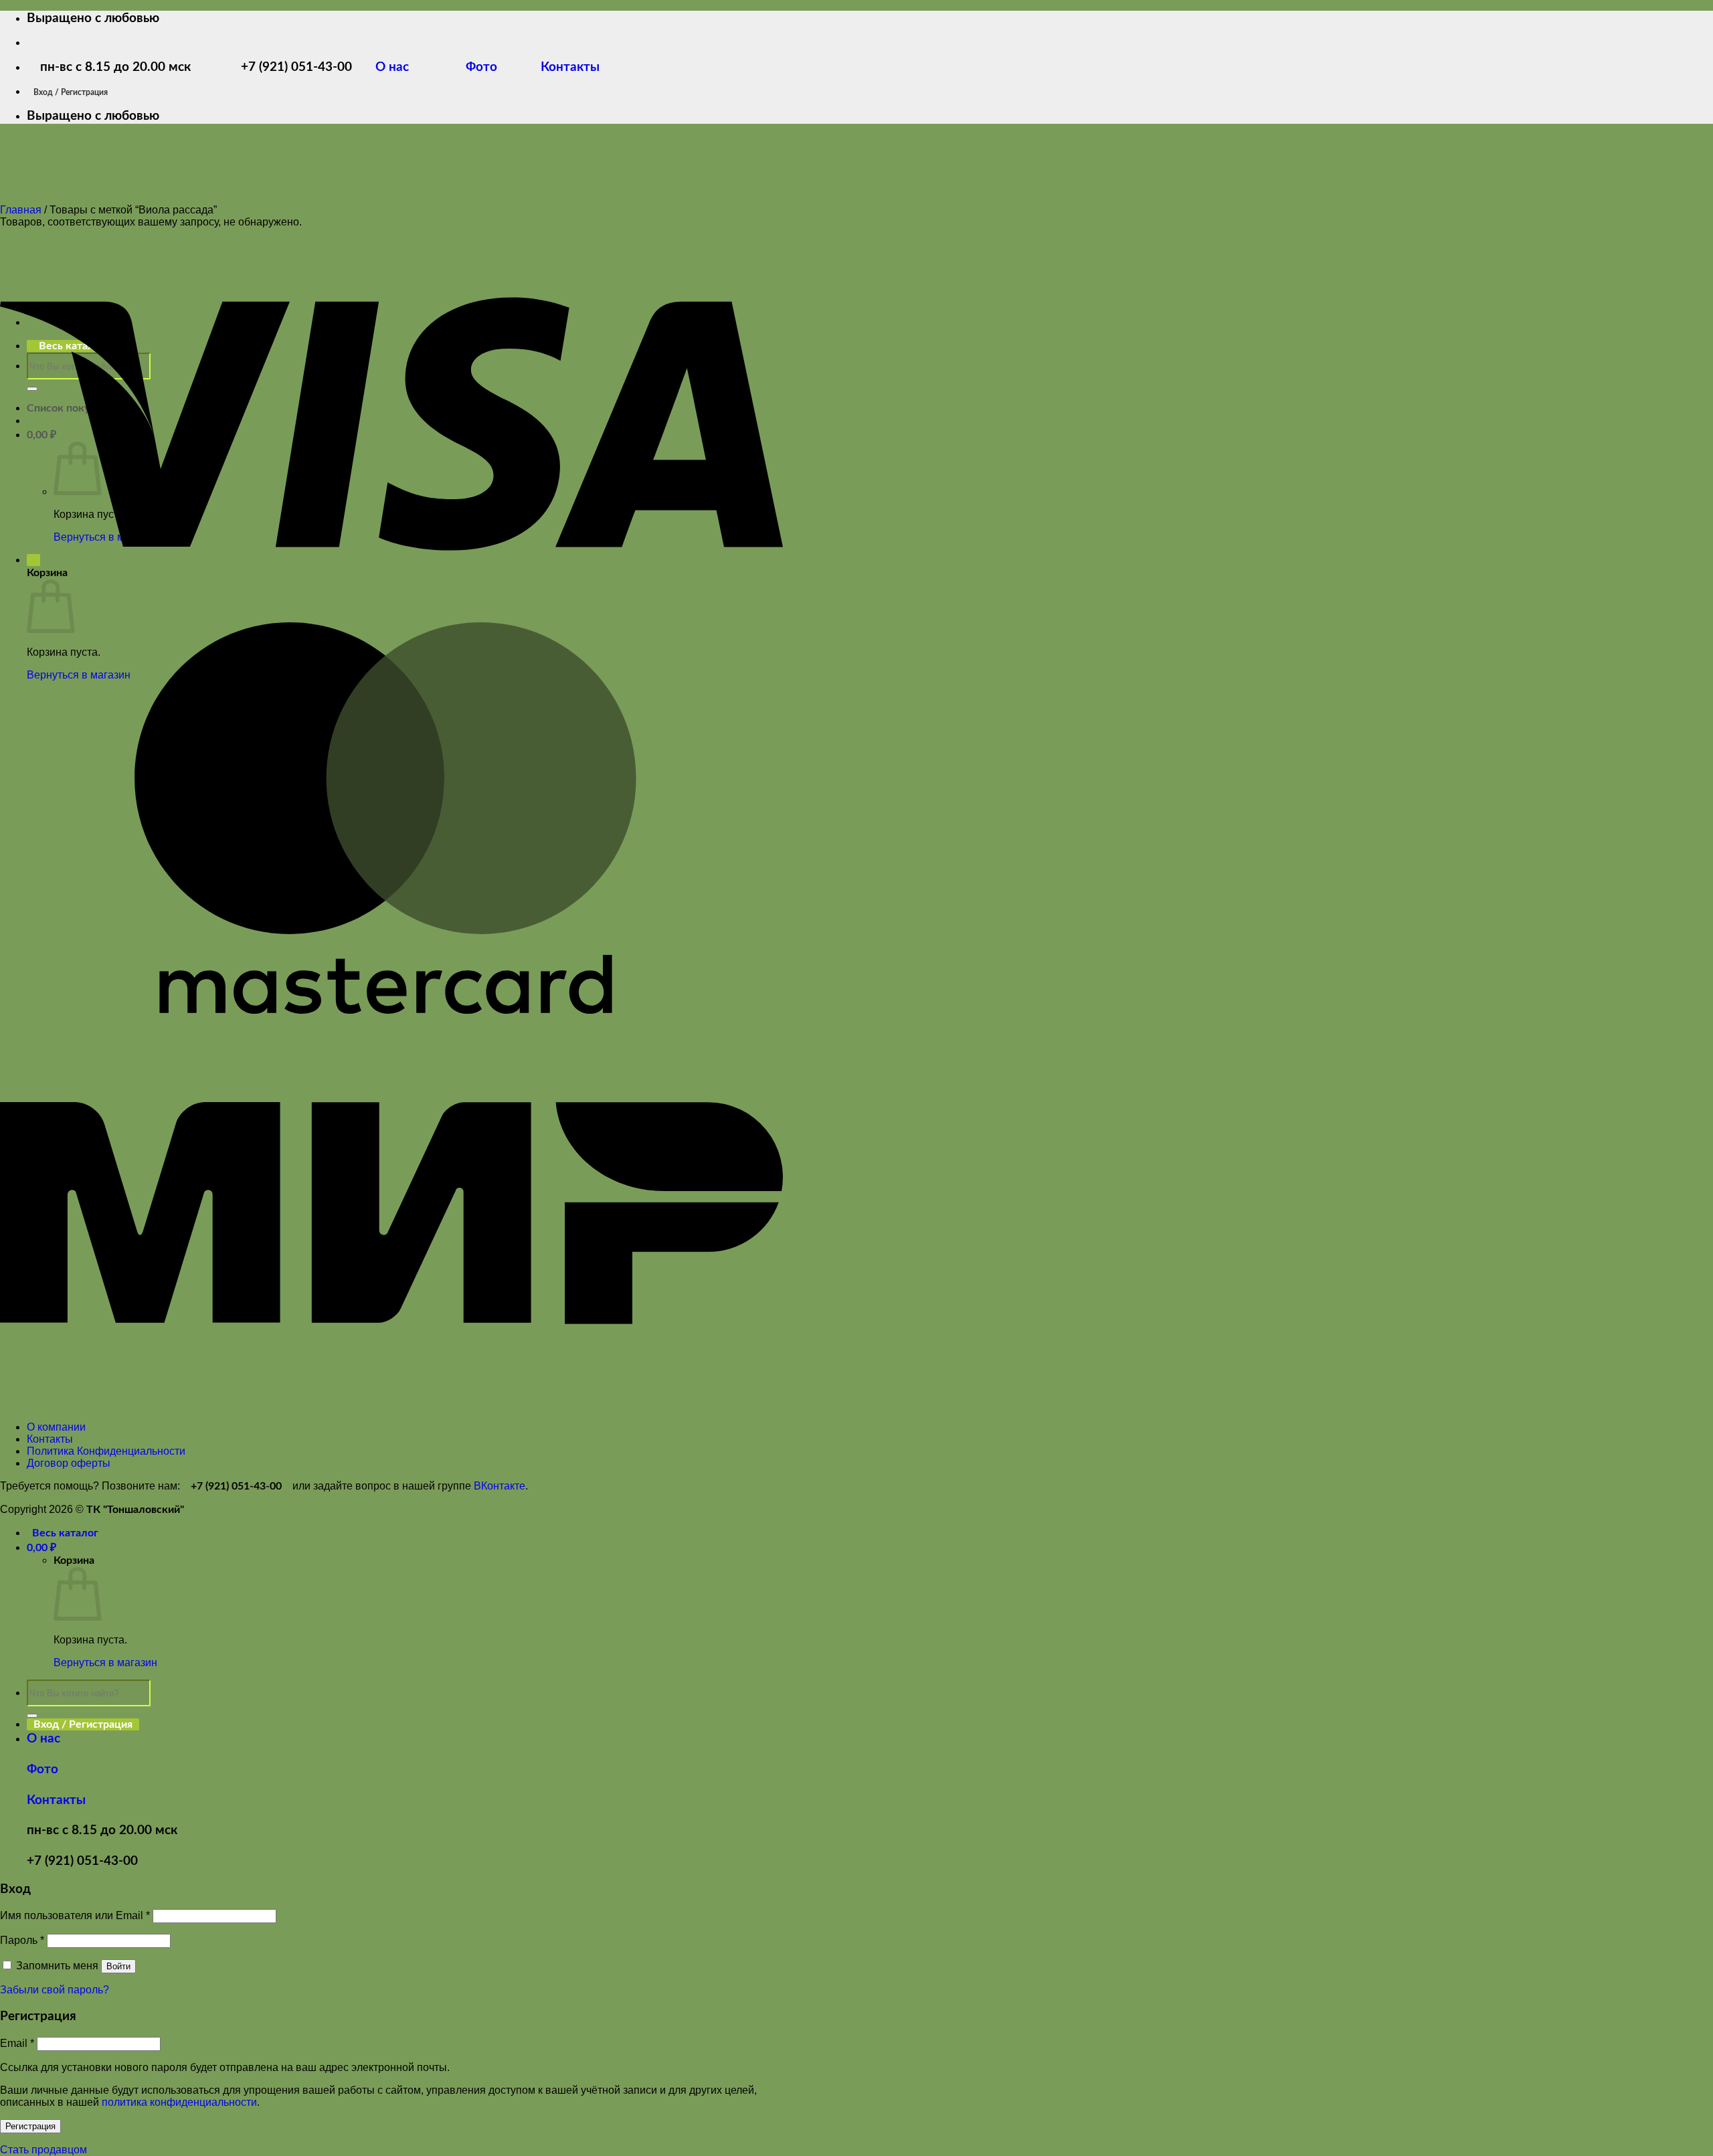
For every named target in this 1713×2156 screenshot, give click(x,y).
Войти (118, 1966)
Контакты (568, 67)
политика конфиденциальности (179, 2102)
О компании (56, 1427)
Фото (490, 67)
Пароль (22, 1940)
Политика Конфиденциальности (106, 1451)
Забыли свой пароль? (55, 1990)
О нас (402, 67)
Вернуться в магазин (105, 1663)
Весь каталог (65, 1533)
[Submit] (32, 1716)
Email (17, 2043)
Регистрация (30, 2126)
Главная (21, 210)
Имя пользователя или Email (75, 1915)
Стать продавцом (43, 2150)
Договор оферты (69, 1463)
